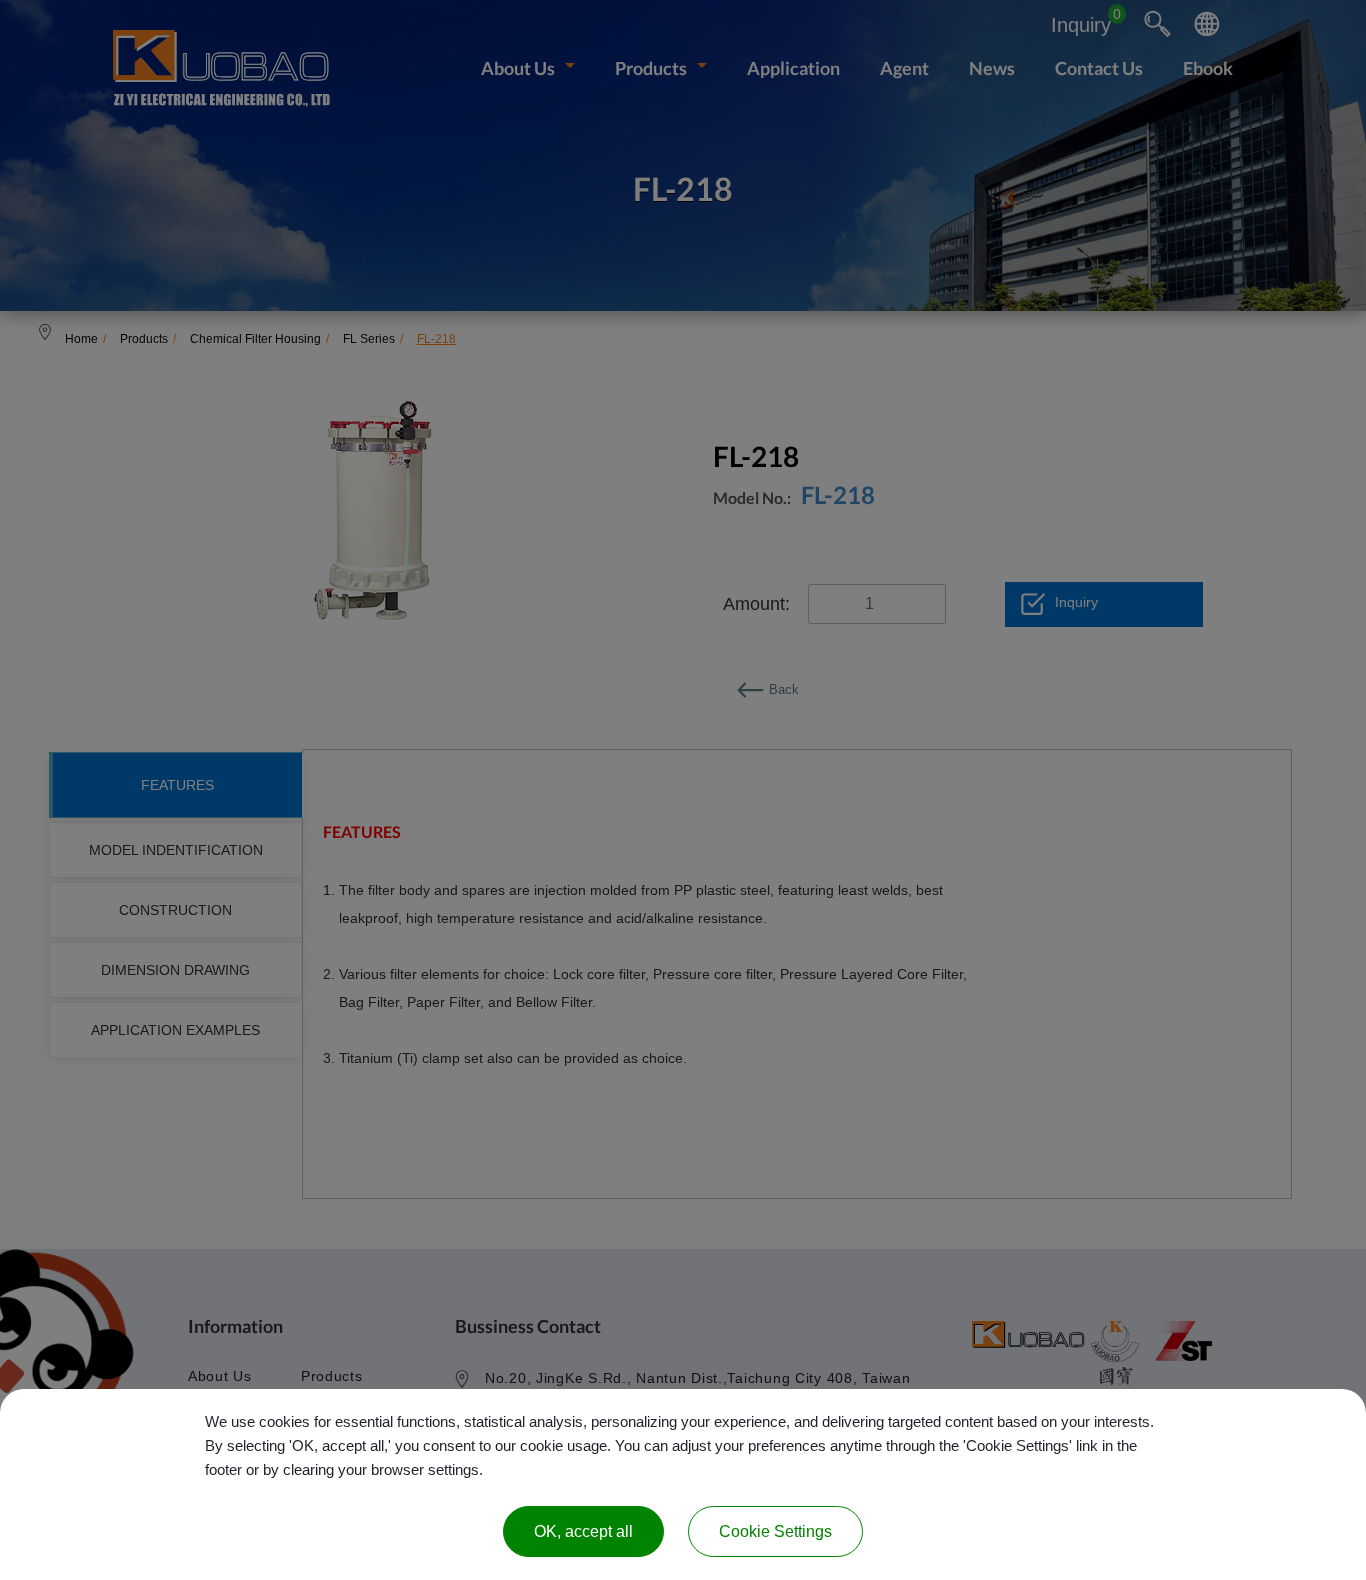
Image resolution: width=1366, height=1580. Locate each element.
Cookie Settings (775, 1531)
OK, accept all (583, 1531)
